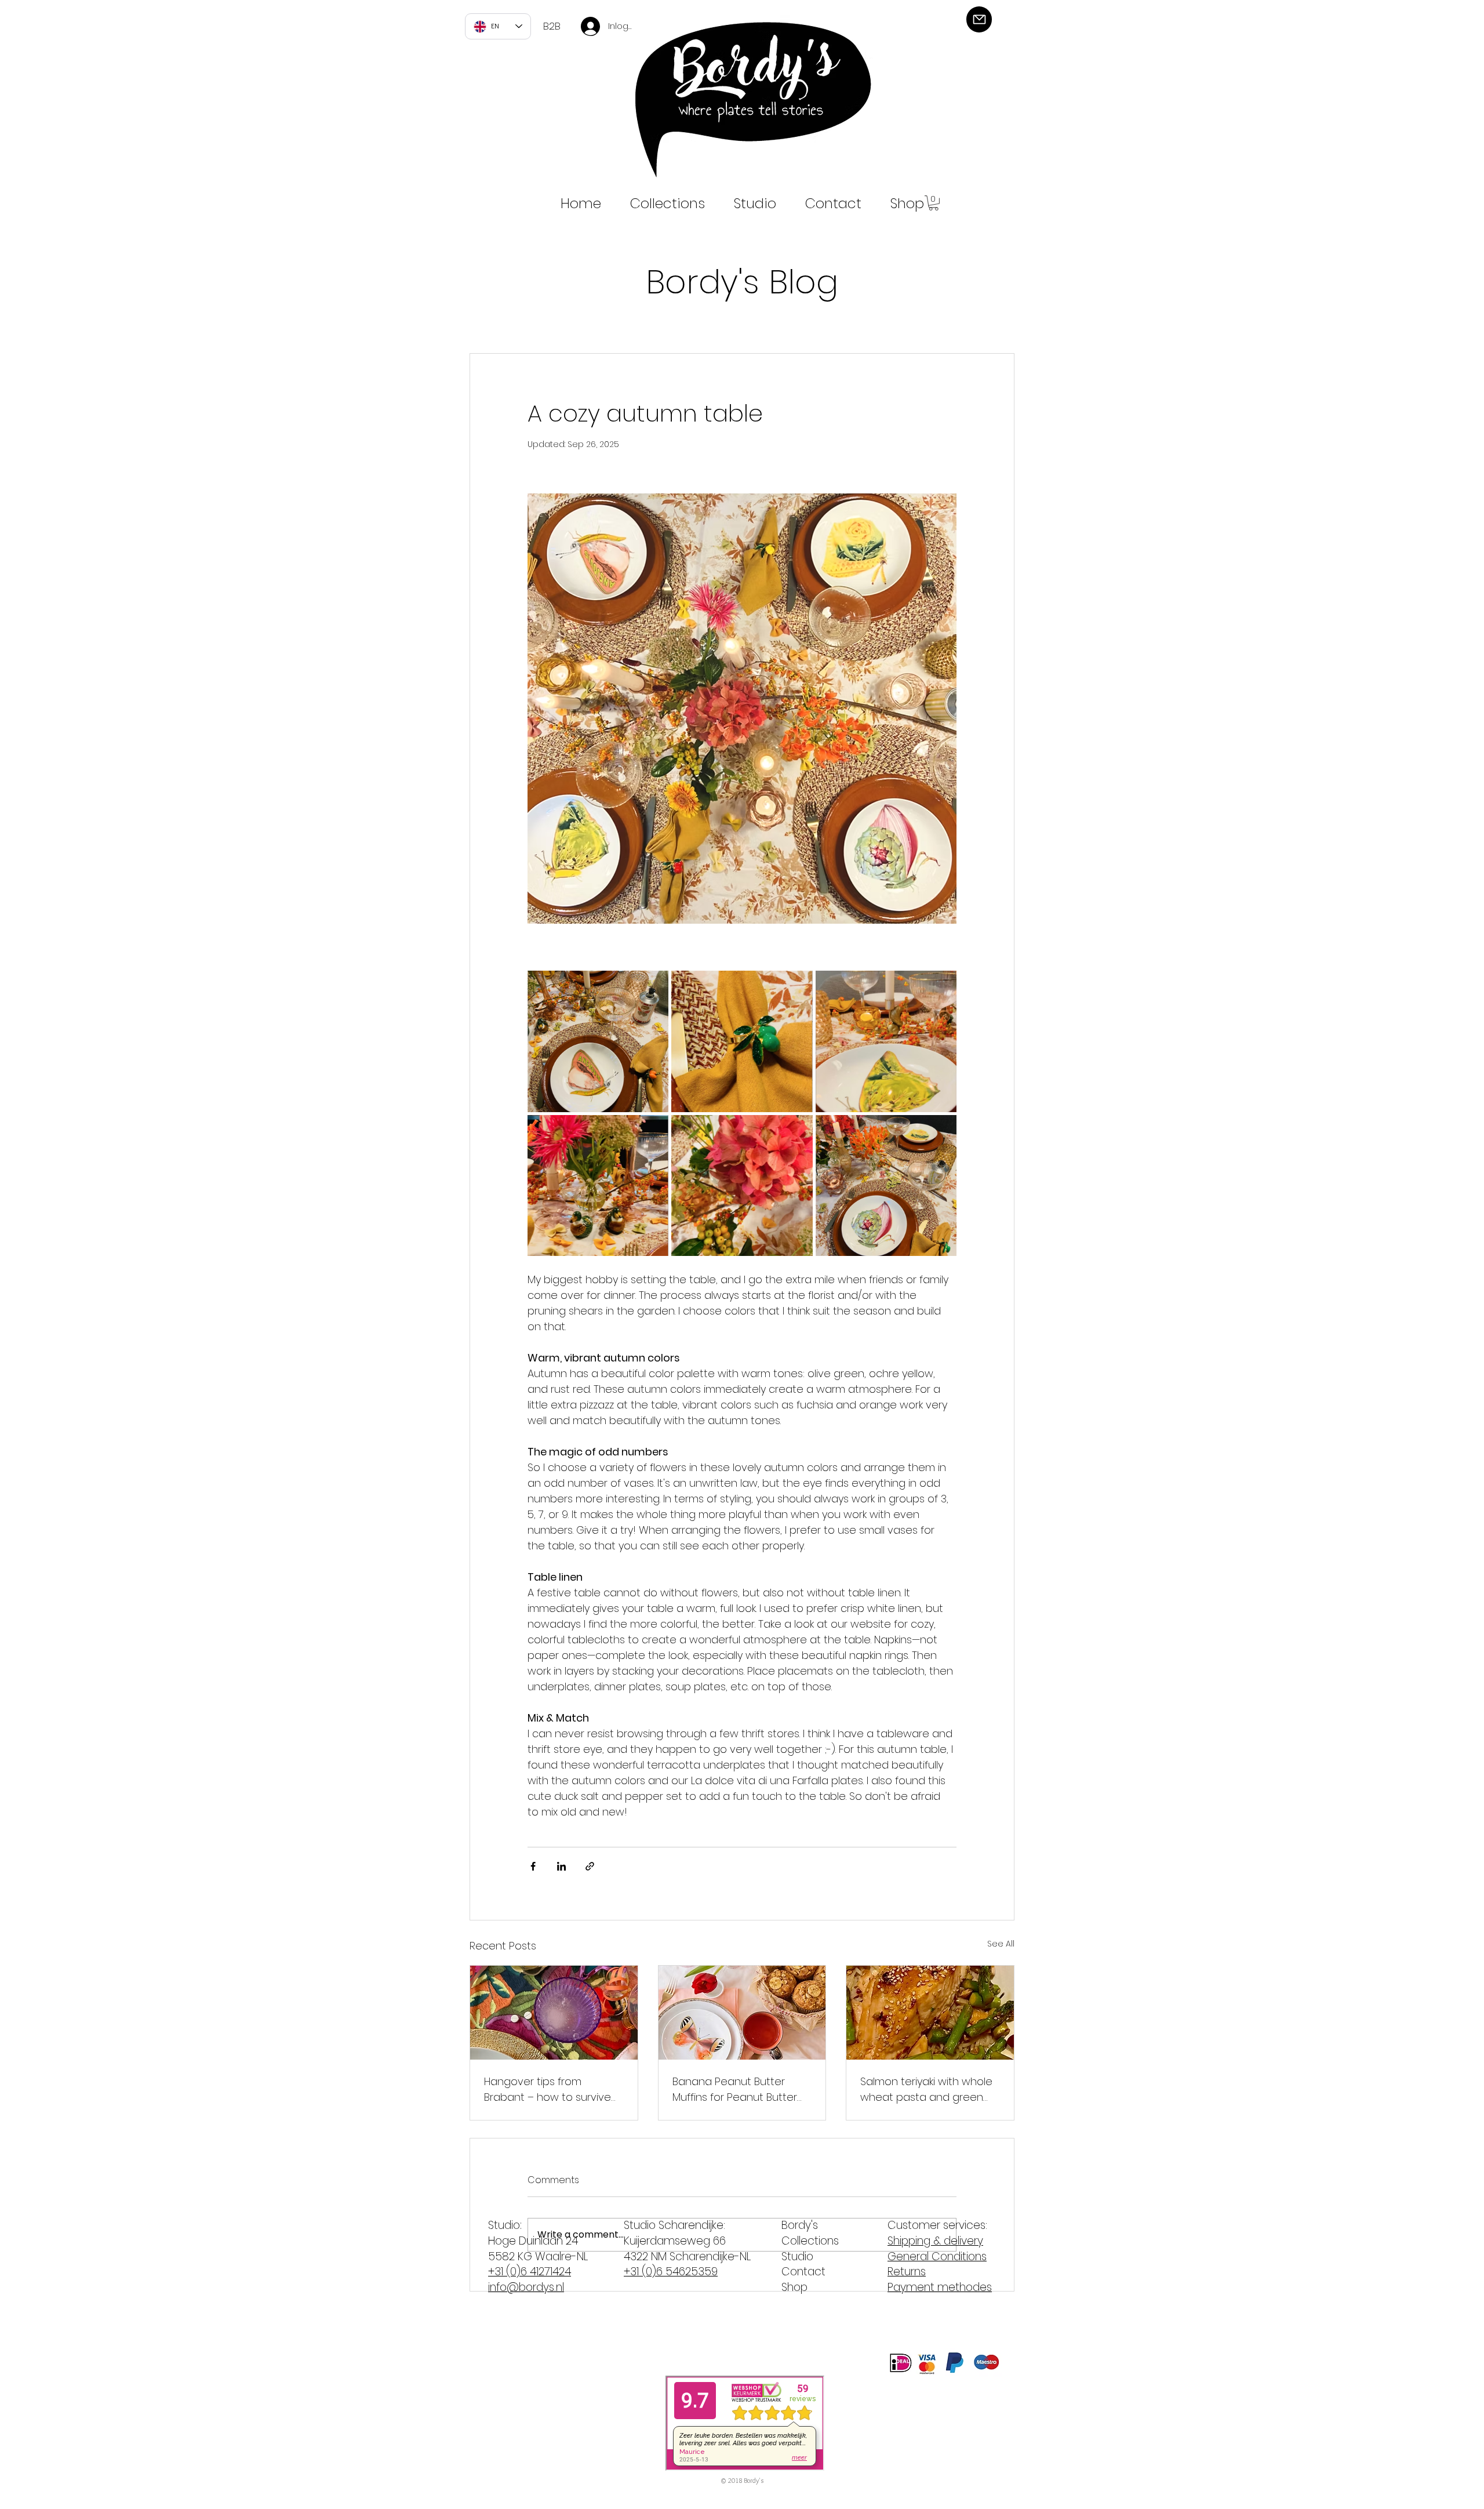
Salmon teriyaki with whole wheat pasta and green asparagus (926, 2089)
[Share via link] (590, 1866)
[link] (934, 203)
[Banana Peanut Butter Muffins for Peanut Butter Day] (742, 2013)
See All (1001, 1944)
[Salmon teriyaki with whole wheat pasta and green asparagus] (930, 2013)
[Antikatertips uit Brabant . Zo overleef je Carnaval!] (554, 2013)
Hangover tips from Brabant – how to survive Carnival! (548, 2089)
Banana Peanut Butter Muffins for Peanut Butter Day (735, 2089)
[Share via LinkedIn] (561, 1866)
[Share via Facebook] (533, 1866)
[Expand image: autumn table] (598, 1041)
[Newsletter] (979, 19)
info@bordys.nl (526, 2287)
